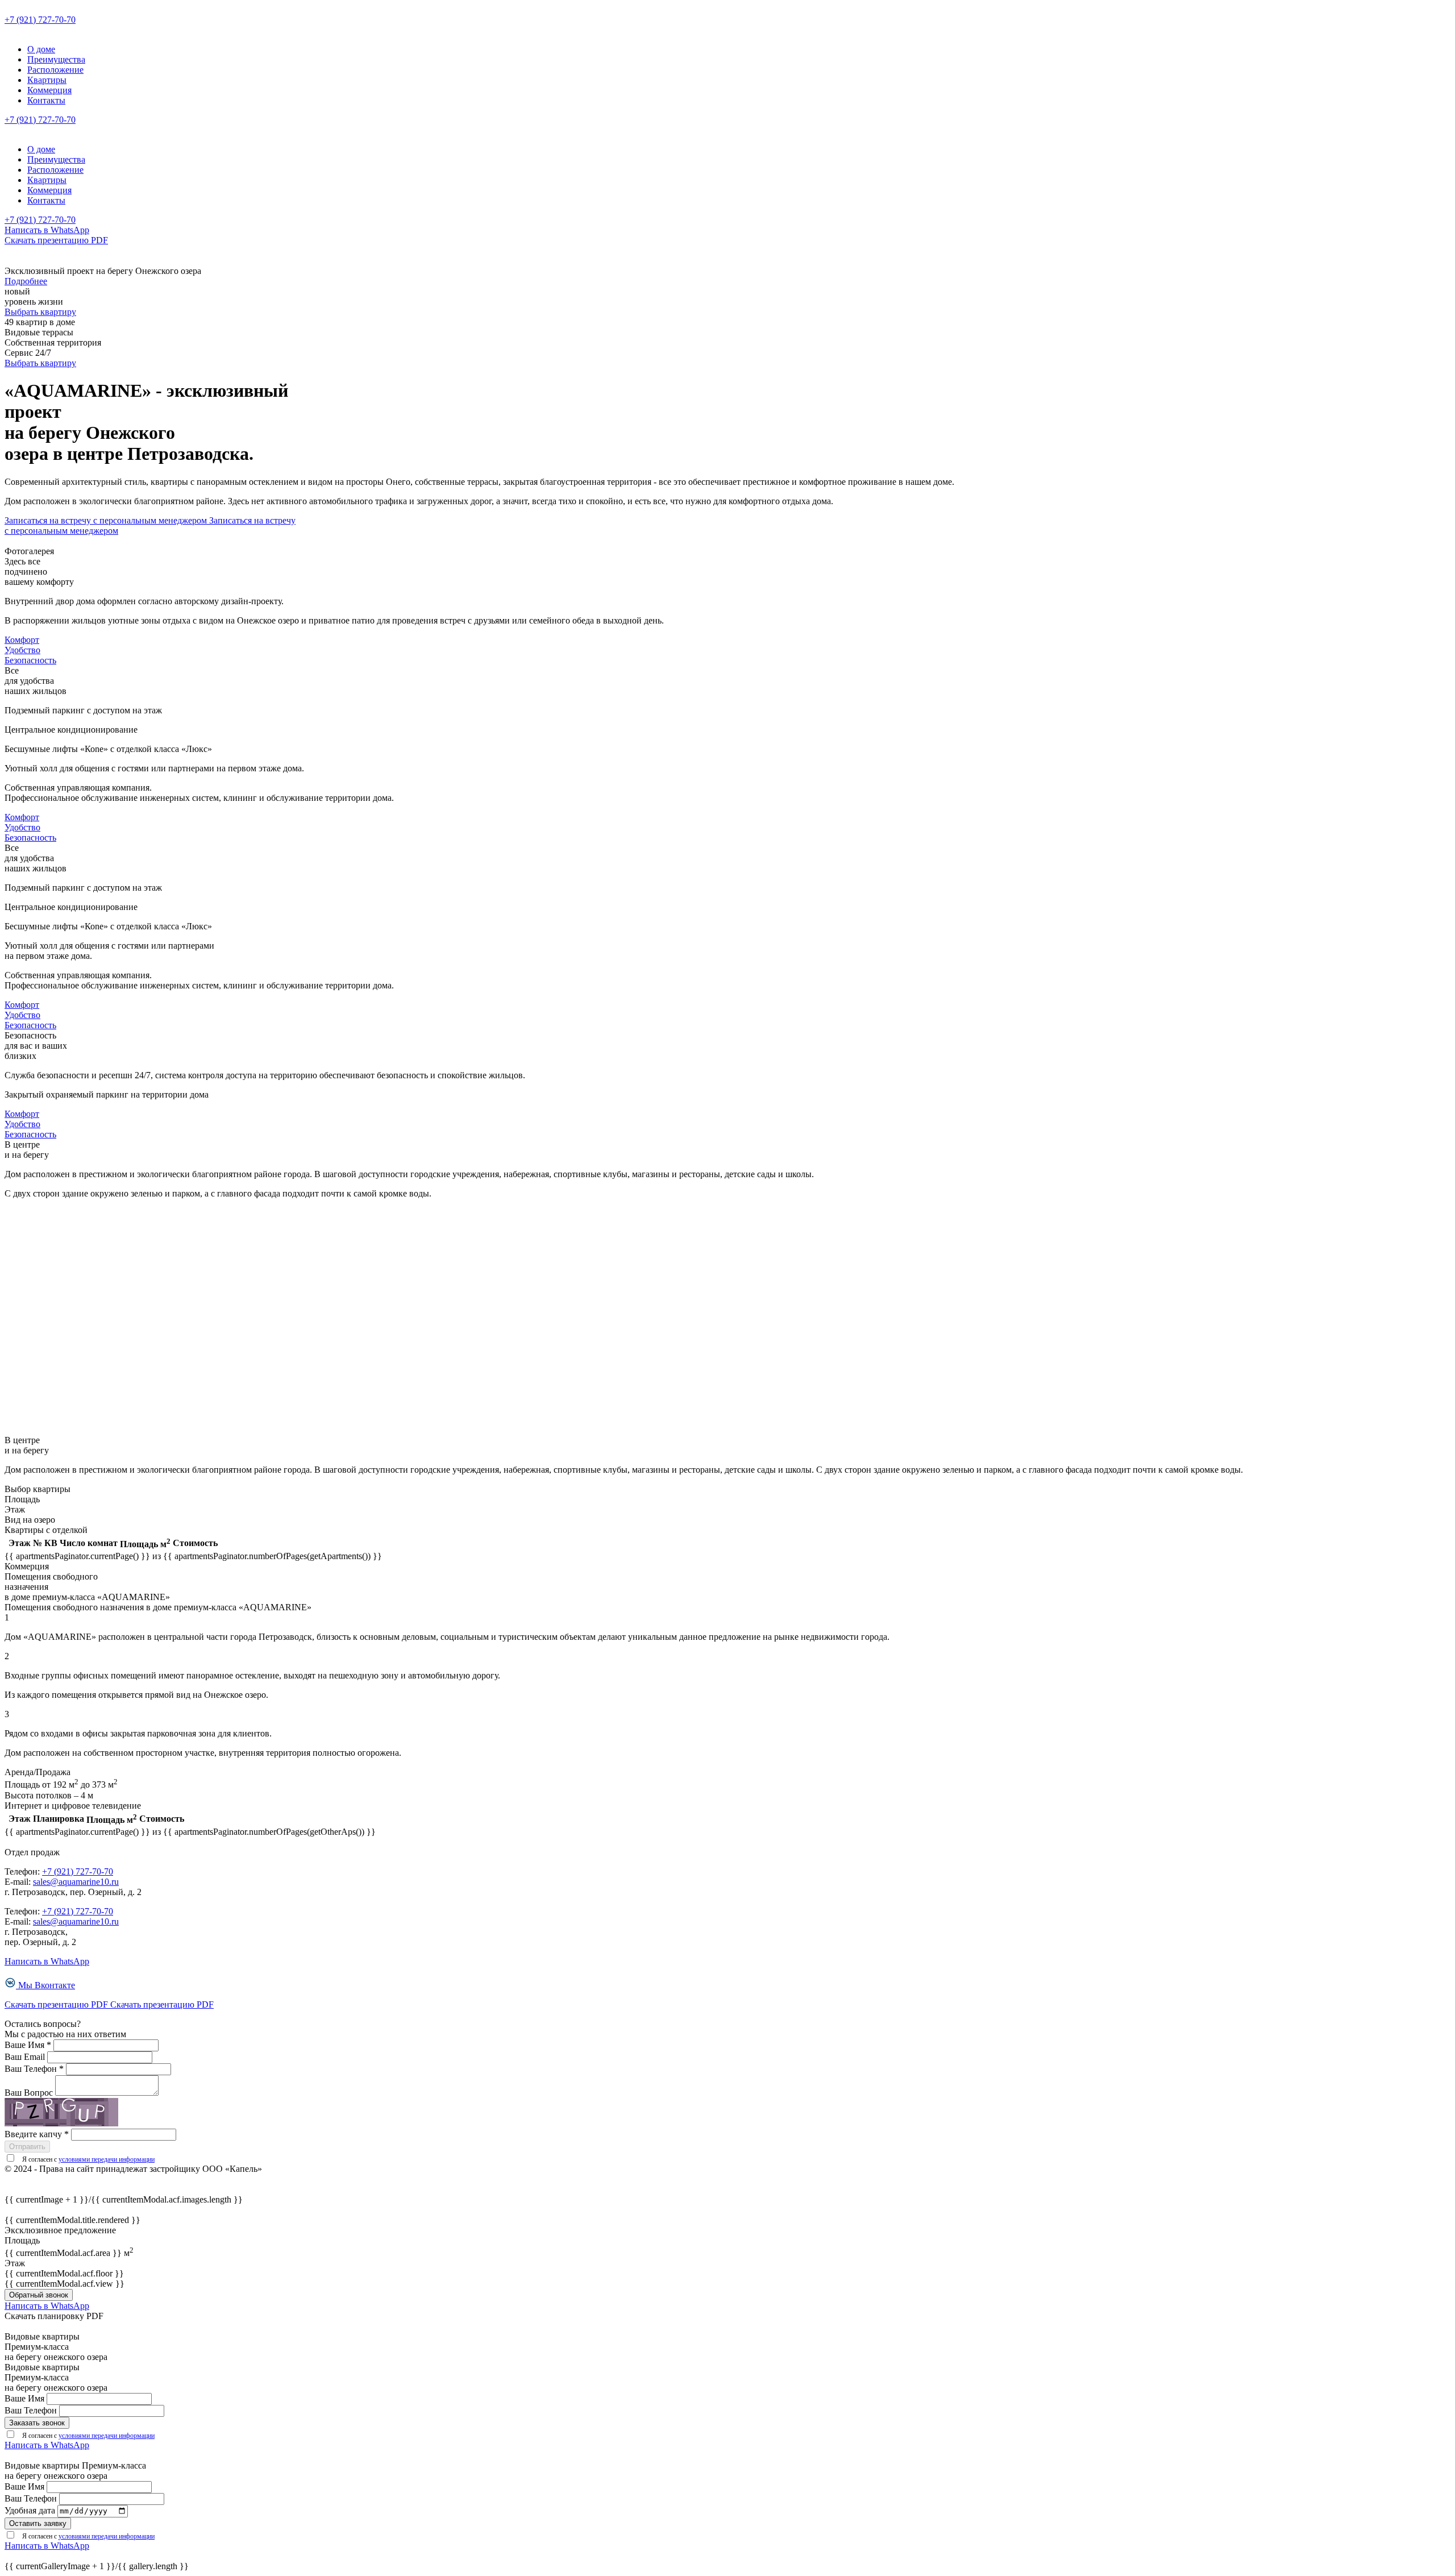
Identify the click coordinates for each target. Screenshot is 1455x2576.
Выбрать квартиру (40, 312)
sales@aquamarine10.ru (76, 1882)
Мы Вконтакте (47, 1985)
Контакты (46, 100)
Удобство (22, 650)
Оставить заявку (38, 2523)
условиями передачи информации (107, 2159)
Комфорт (22, 640)
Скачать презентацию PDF (56, 240)
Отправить (27, 2147)
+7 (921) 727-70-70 (40, 20)
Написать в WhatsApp (47, 230)
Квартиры (47, 80)
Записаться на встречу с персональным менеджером (107, 520)
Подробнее (26, 281)
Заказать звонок (37, 2423)
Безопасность (30, 660)
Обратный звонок (39, 2295)
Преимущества (56, 59)
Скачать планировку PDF (54, 2316)
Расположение (55, 70)
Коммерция (49, 90)
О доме (41, 49)
